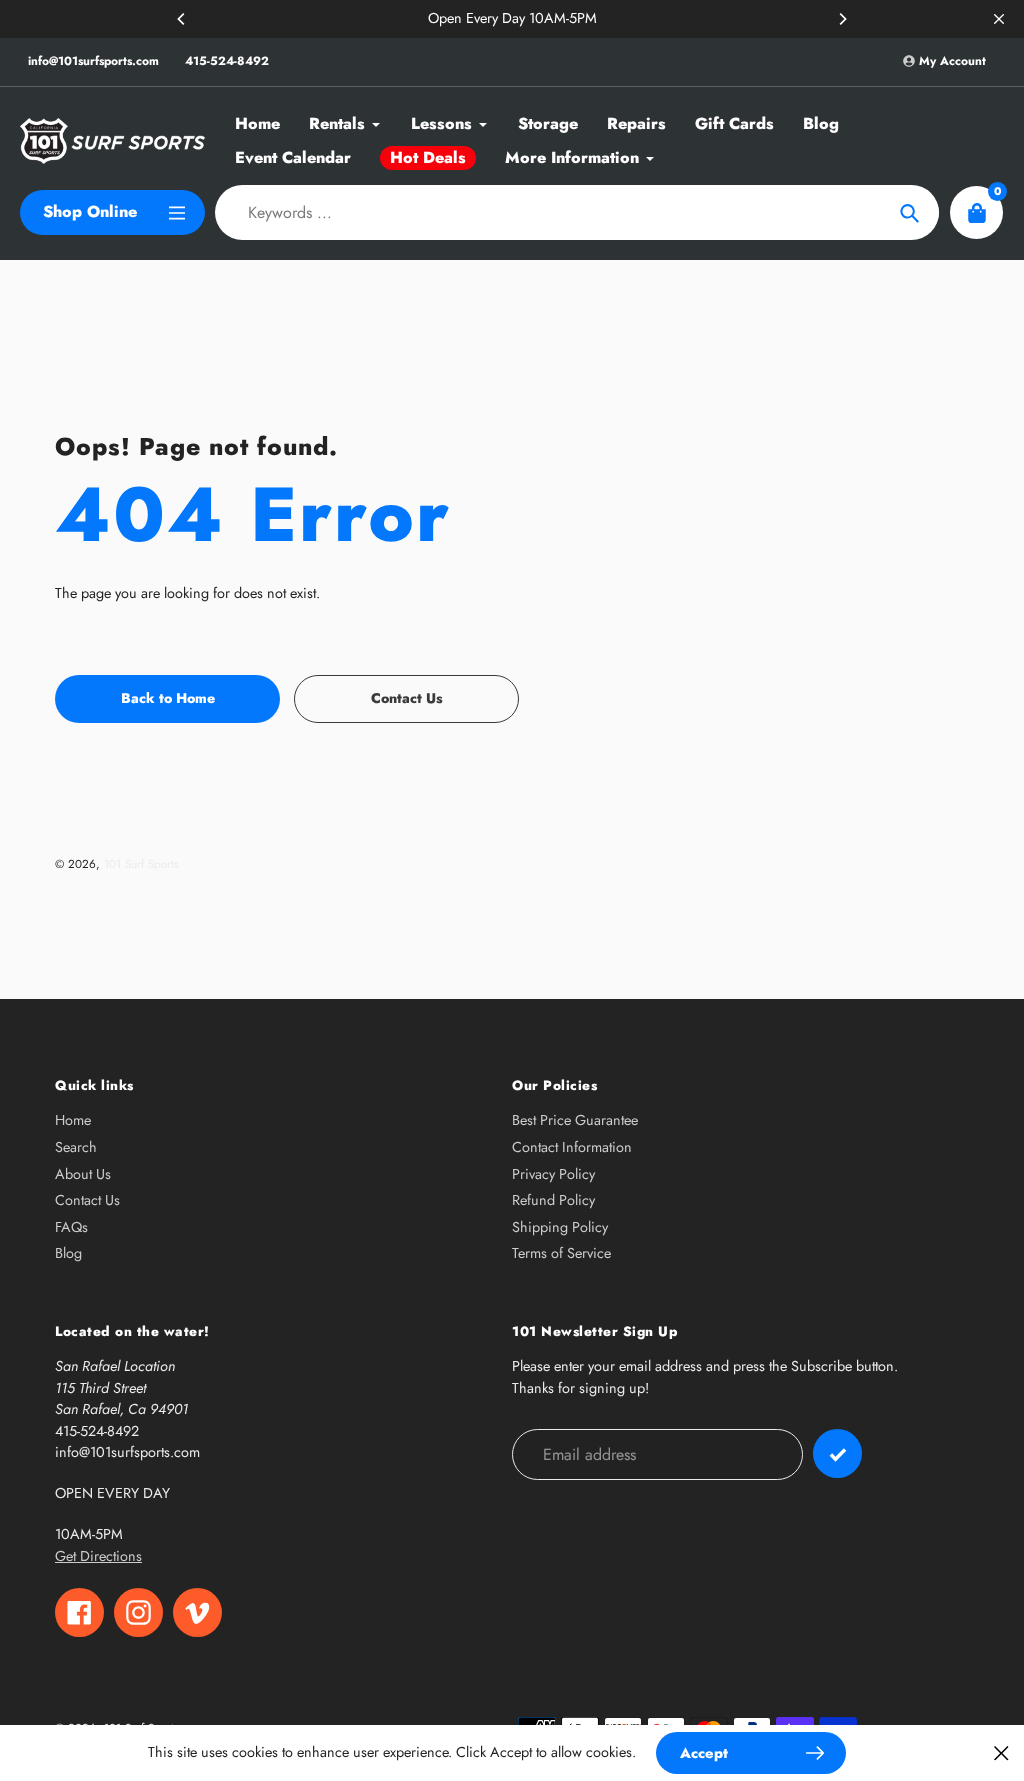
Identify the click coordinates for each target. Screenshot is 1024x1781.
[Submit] (837, 1453)
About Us (83, 1174)
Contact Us (87, 1200)
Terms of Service (561, 1253)
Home (73, 1120)
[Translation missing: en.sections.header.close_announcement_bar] (999, 19)
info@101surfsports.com (93, 61)
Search (76, 1147)
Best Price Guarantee (575, 1120)
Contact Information (572, 1147)
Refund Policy (553, 1200)
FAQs (71, 1227)
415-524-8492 (227, 61)
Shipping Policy (560, 1227)
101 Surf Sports (141, 863)
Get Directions (98, 1556)
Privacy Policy (553, 1174)
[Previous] (182, 19)
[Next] (842, 19)
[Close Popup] (1001, 1752)
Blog (68, 1253)
